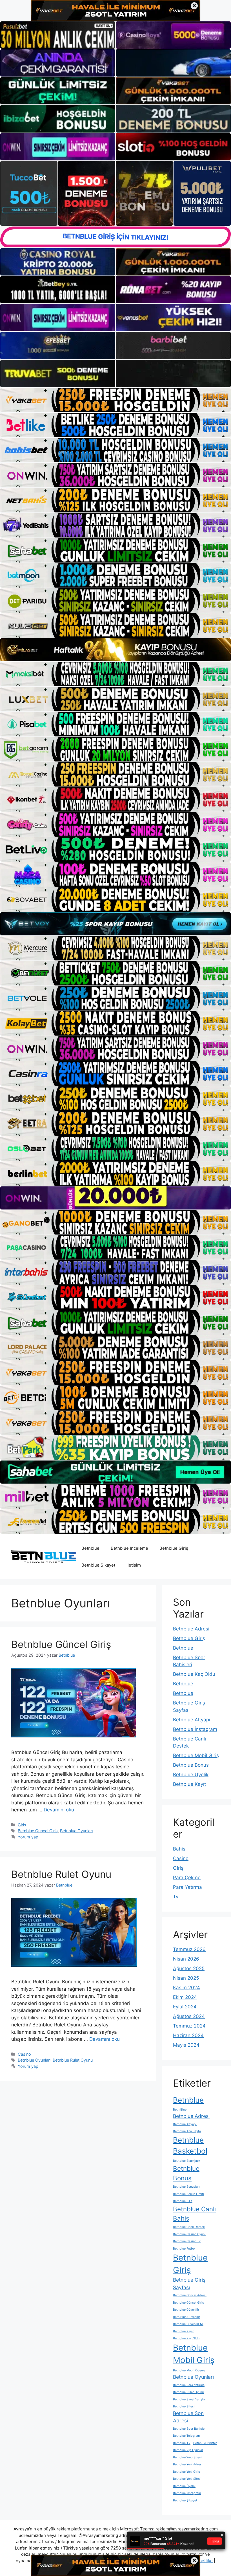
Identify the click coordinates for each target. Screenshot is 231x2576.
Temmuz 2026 (189, 1949)
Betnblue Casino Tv (187, 2241)
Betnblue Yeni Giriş (186, 2472)
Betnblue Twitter (205, 2443)
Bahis (179, 1849)
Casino (24, 2054)
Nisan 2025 (186, 1978)
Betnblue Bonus (191, 1765)
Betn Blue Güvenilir (186, 2317)
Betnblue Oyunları (76, 1831)
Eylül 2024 (185, 2007)
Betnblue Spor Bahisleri (190, 2429)
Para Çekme (187, 1878)
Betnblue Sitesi (184, 2406)
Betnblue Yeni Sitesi (187, 2479)
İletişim (134, 1565)
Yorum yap (28, 1837)
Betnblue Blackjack (187, 2161)
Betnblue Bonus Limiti (188, 2194)
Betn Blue (180, 2110)
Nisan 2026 (186, 1959)
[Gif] (115, 650)
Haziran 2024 (188, 2035)
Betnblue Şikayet (98, 1565)
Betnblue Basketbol (190, 2145)
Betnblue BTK (183, 2201)
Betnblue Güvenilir (186, 2310)
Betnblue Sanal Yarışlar (189, 2399)
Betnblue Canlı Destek (189, 2227)
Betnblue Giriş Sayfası (189, 2284)
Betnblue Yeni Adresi (188, 2464)
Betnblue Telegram (186, 2436)
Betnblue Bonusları (186, 2187)
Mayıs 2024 (186, 2045)
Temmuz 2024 (189, 2026)
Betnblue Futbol (184, 2249)
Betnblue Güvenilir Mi (188, 2324)
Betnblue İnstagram (195, 1729)
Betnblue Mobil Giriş (196, 1755)
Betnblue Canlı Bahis (194, 2214)
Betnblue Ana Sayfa (187, 2131)
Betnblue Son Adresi (188, 2417)
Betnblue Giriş (174, 1548)
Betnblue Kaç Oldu (194, 1674)
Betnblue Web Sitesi (187, 2457)
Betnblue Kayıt (189, 1784)
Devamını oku (59, 1810)
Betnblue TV (182, 2443)
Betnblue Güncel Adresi (190, 2295)
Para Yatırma (187, 1887)
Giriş (22, 1825)
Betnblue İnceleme (129, 1548)
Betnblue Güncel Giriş (61, 1644)
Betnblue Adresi (191, 1629)
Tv (176, 1897)
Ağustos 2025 (189, 1968)
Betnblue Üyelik (191, 1775)
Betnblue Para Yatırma (189, 2385)
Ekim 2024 (185, 1997)
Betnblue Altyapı (192, 1720)
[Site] (115, 400)
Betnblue (90, 1548)
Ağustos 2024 (189, 2016)
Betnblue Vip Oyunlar (188, 2450)
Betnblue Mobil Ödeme (189, 2370)
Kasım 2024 (186, 1988)
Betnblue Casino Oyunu (190, 2234)
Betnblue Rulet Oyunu (61, 1874)
